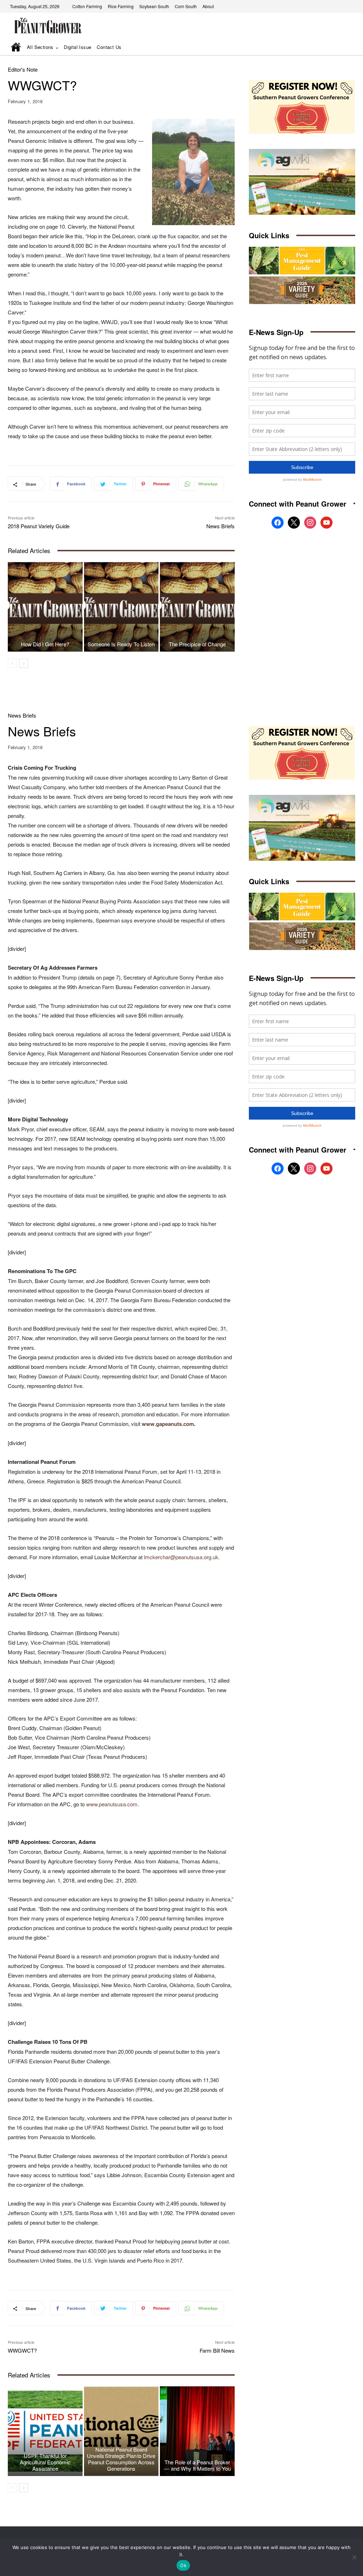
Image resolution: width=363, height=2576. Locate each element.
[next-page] (24, 663)
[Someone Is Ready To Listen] (121, 607)
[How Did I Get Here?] (45, 607)
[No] (354, 2557)
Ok (183, 2565)
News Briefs (220, 526)
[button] (340, 48)
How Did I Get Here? (45, 644)
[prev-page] (12, 663)
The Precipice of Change (197, 644)
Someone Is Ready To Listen (121, 644)
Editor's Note (23, 69)
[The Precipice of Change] (197, 607)
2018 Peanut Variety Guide (39, 526)
